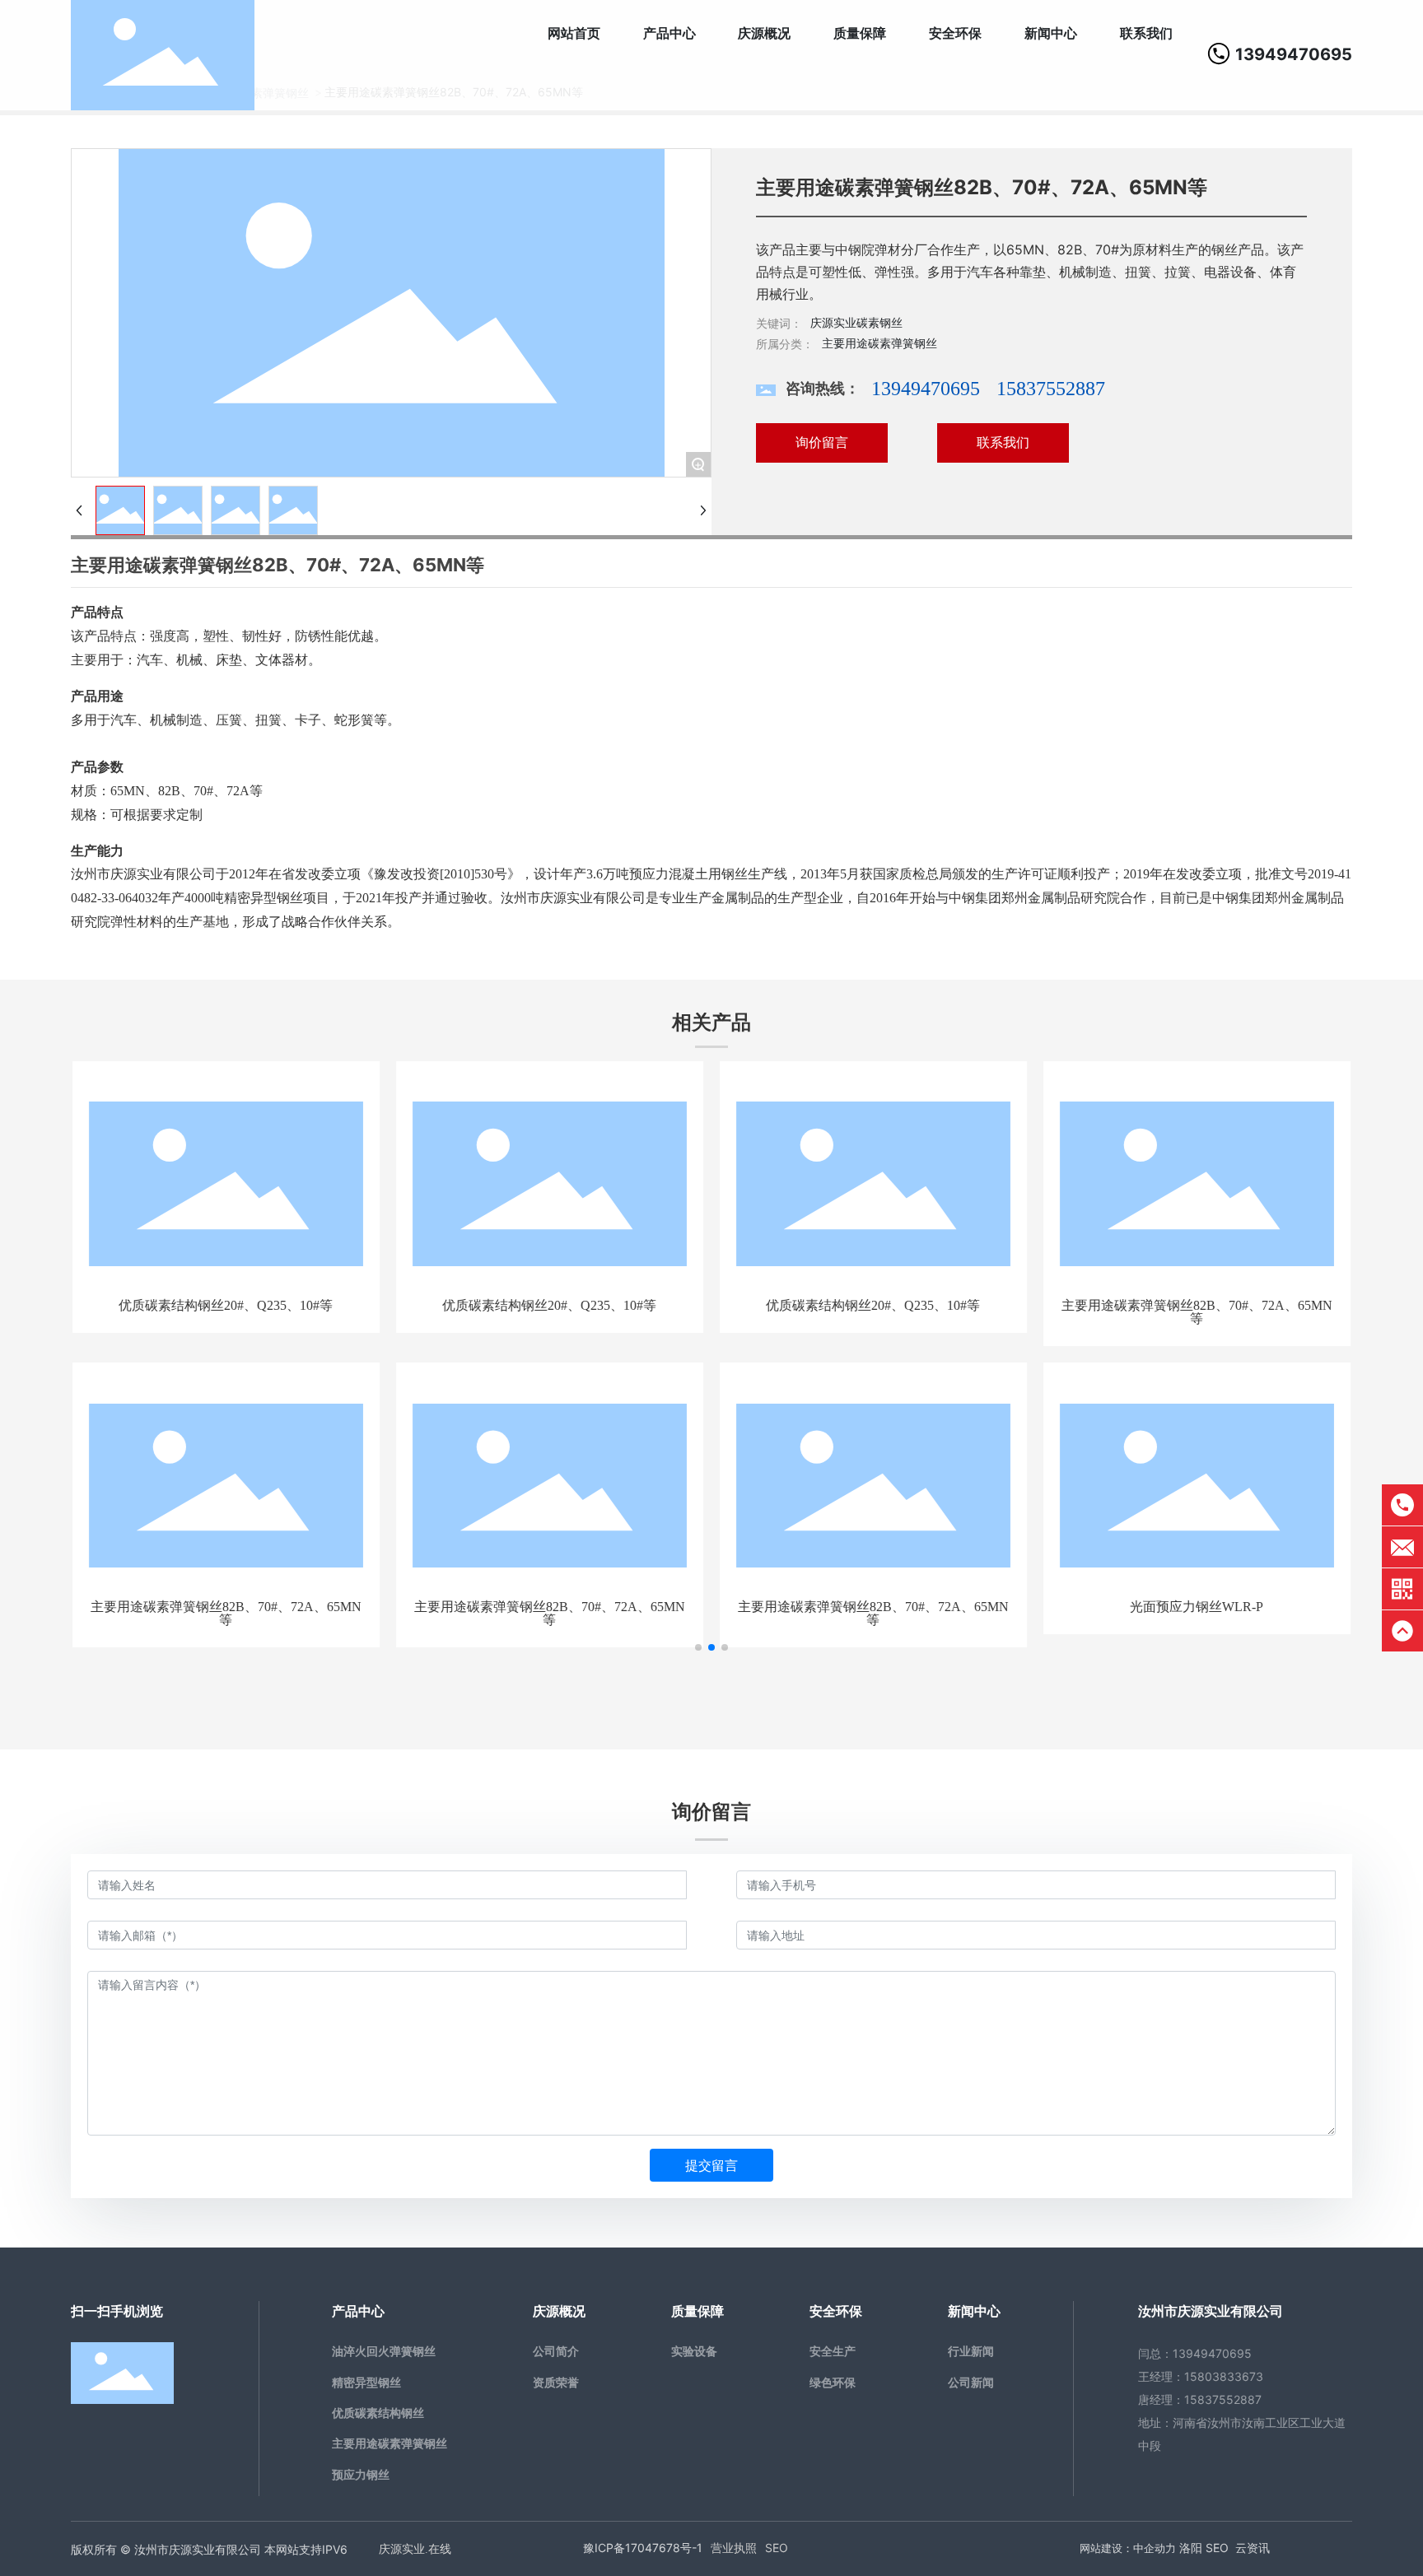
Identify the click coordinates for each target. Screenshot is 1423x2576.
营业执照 (734, 2548)
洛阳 (1191, 2548)
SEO (777, 2548)
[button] (698, 1647)
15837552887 (1051, 389)
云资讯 (1253, 2548)
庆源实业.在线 (415, 2549)
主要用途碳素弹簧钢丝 (879, 343)
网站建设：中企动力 (1128, 2548)
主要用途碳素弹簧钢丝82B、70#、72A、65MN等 (1197, 1312)
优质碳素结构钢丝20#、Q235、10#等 (226, 1305)
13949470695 (1294, 54)
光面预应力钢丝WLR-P (1197, 1607)
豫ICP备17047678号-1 (643, 2548)
